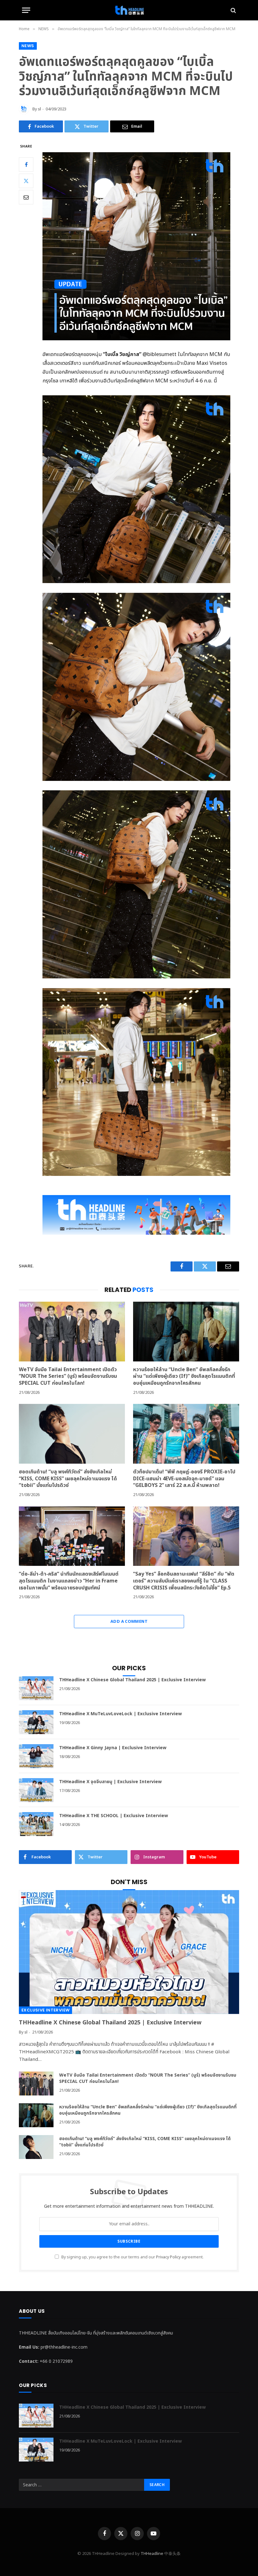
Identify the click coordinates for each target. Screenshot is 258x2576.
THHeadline (152, 2554)
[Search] (233, 10)
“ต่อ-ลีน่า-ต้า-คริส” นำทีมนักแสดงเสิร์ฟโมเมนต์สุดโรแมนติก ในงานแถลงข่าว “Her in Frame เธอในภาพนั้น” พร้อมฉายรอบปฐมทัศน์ (69, 1581)
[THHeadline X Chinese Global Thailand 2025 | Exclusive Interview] (36, 1688)
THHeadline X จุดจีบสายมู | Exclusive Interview (110, 1782)
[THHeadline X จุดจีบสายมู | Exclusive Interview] (36, 1790)
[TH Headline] (129, 10)
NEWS (28, 46)
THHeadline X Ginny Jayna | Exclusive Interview (113, 1748)
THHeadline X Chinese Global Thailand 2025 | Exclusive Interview (132, 1680)
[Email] (26, 197)
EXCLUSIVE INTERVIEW (45, 2010)
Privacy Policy (168, 2257)
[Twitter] (26, 181)
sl (39, 109)
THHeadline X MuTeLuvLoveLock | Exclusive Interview (121, 1714)
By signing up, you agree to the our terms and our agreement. (132, 2257)
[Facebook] (26, 164)
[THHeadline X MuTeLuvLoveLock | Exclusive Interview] (36, 1722)
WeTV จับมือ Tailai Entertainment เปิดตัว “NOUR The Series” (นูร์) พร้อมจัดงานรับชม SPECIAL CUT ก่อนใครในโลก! (68, 1377)
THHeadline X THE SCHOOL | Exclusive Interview (114, 1816)
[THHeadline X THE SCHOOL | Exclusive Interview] (36, 1824)
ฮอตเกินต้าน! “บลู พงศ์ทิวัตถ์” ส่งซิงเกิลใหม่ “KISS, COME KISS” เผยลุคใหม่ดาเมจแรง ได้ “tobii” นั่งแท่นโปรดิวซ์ (68, 1479)
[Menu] (26, 10)
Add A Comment (129, 1622)
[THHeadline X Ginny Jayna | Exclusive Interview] (36, 1756)
